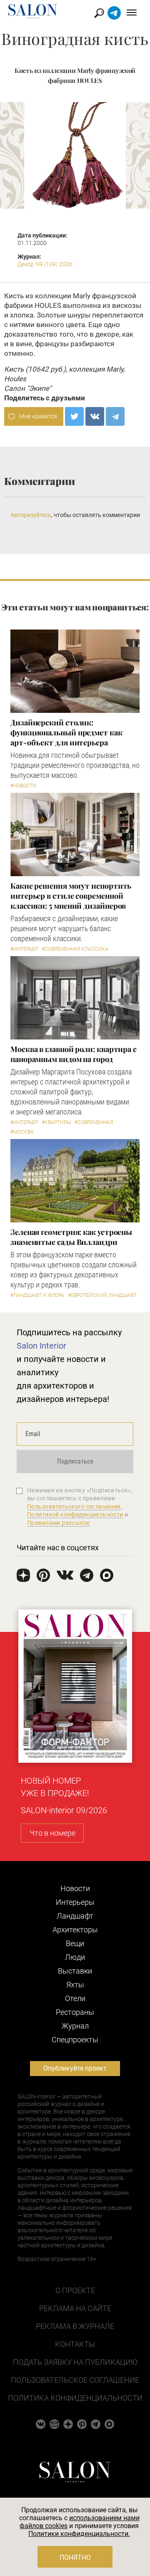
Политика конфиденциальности (75, 2398)
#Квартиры (56, 1122)
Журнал (75, 2026)
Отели (75, 1998)
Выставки (75, 1971)
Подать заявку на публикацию (75, 2362)
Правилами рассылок (59, 1523)
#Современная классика (75, 949)
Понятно (75, 2557)
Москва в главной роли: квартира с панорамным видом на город (74, 1054)
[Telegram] (115, 416)
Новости (75, 1888)
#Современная (94, 1122)
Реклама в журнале (75, 2326)
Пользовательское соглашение (75, 2380)
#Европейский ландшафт (102, 1295)
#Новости (23, 786)
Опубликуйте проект (75, 2068)
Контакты (75, 2344)
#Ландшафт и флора (37, 1295)
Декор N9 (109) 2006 (45, 264)
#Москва (22, 1132)
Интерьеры (75, 1902)
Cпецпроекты (75, 2040)
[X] (74, 416)
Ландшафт (75, 1916)
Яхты (75, 1985)
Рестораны (75, 2012)
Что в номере (52, 1833)
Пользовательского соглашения (74, 1507)
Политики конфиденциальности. (79, 2534)
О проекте (75, 2290)
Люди (75, 1957)
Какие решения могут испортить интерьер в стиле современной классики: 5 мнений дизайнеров (71, 896)
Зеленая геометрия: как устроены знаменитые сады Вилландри (71, 1237)
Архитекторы (75, 1930)
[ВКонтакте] (95, 416)
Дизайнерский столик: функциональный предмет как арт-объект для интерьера (66, 732)
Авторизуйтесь (31, 515)
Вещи (75, 1943)
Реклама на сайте (75, 2308)
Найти (99, 13)
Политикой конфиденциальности (75, 1514)
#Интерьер (24, 949)
